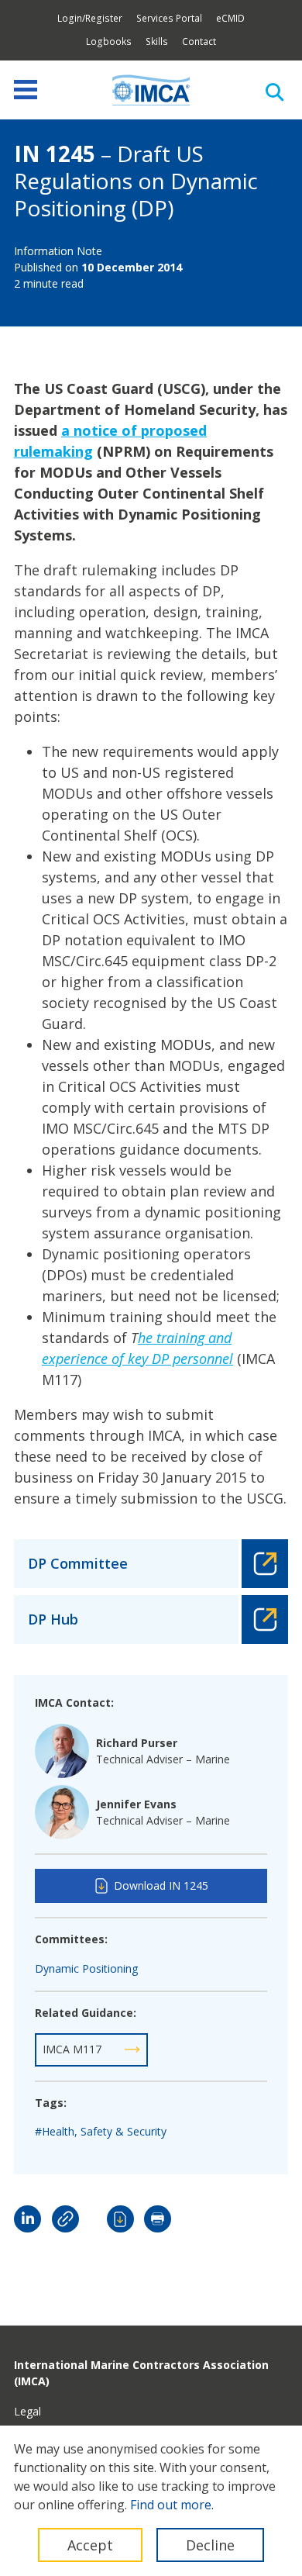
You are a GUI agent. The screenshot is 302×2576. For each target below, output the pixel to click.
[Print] (158, 2219)
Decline (210, 2545)
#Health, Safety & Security (101, 2131)
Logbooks (109, 41)
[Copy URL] (65, 2219)
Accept (90, 2545)
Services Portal (169, 18)
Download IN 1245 (161, 1885)
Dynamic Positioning (86, 1968)
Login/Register (90, 18)
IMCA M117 (72, 2049)
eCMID (230, 18)
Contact (199, 41)
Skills (157, 41)
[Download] (120, 2219)
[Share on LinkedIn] (27, 2219)
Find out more (171, 2505)
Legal (27, 2411)
